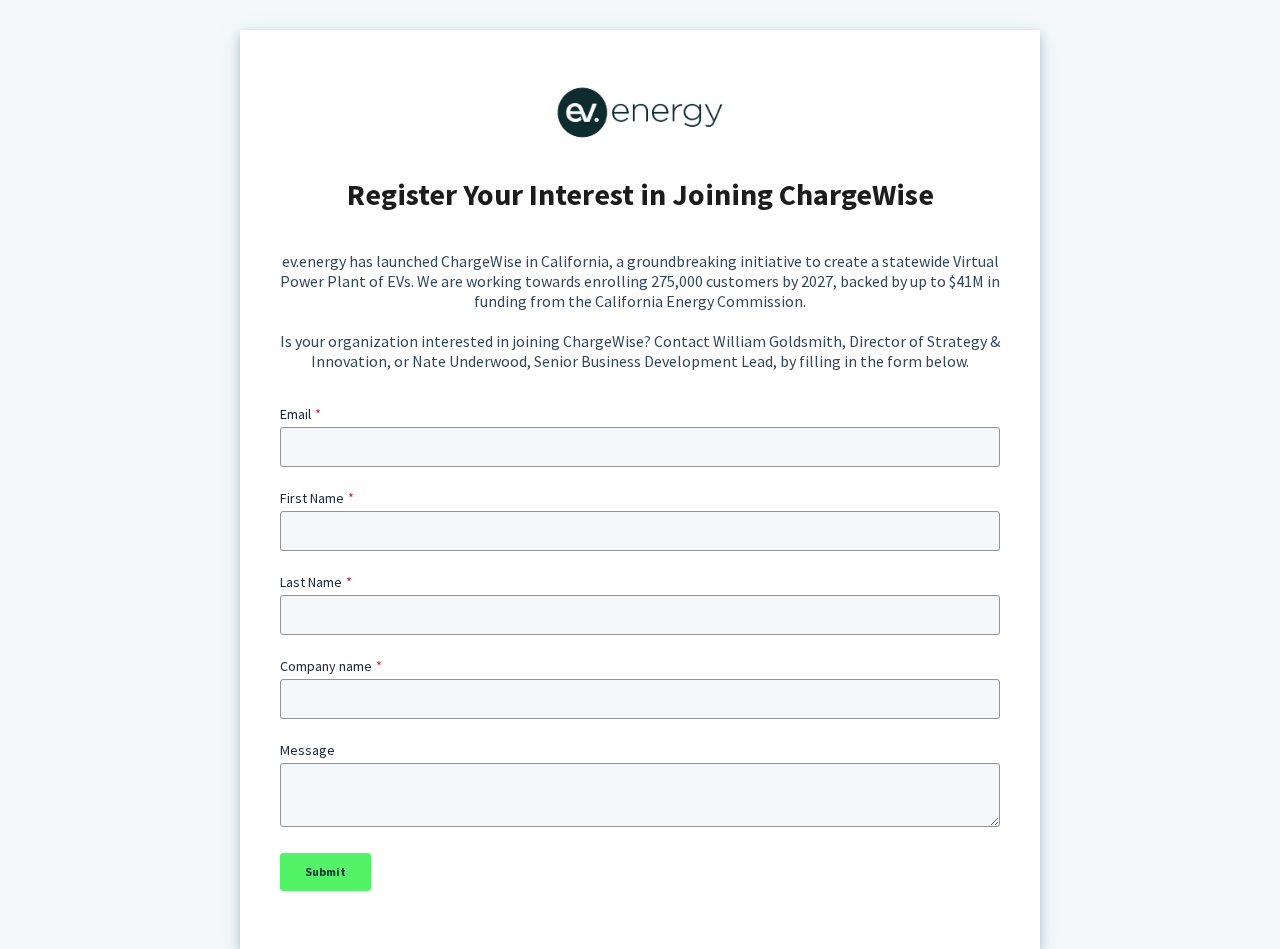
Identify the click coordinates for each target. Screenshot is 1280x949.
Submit (325, 871)
